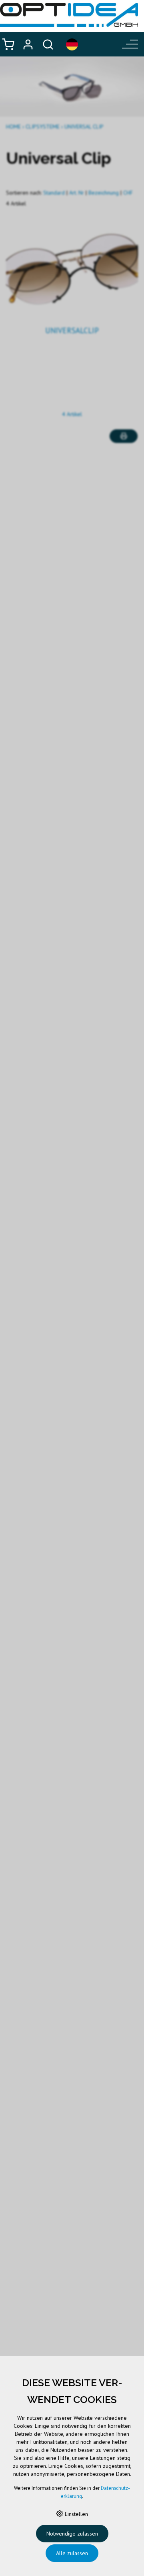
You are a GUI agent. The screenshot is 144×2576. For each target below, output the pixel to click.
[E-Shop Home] (69, 15)
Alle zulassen (72, 2553)
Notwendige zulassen (72, 2534)
